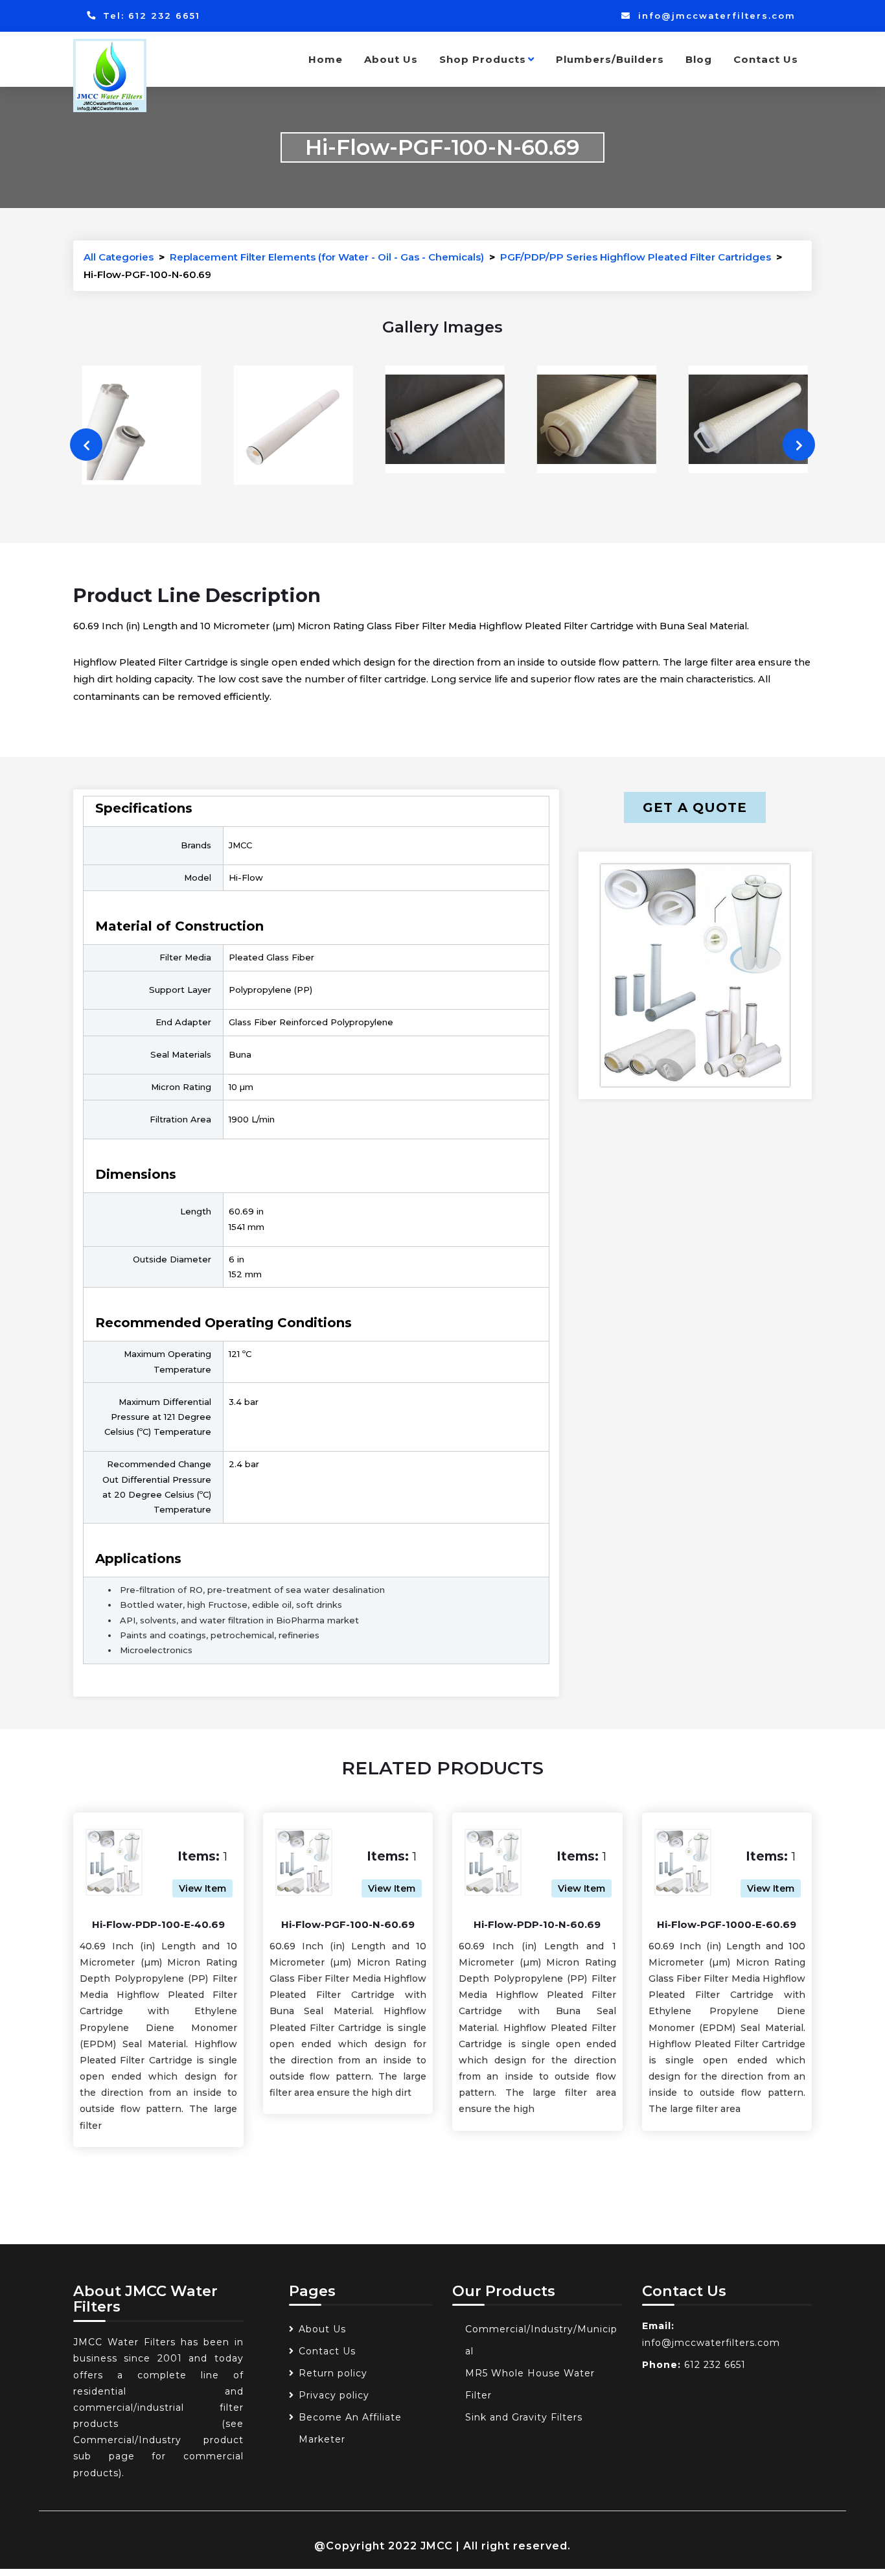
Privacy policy (334, 2395)
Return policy (333, 2373)
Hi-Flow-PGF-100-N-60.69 (348, 1924)
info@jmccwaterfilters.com (715, 16)
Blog (699, 59)
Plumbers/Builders (610, 59)
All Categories (119, 257)
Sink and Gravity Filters (524, 2417)
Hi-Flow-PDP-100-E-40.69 (158, 1924)
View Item (202, 1888)
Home (326, 59)
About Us (391, 59)
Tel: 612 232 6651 (150, 16)
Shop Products (483, 59)
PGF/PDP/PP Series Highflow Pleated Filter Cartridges (636, 257)
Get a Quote (695, 807)
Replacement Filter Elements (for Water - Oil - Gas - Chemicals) (327, 257)
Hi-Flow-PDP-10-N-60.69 (537, 1924)
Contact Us (766, 59)
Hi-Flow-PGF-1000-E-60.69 (727, 1924)
